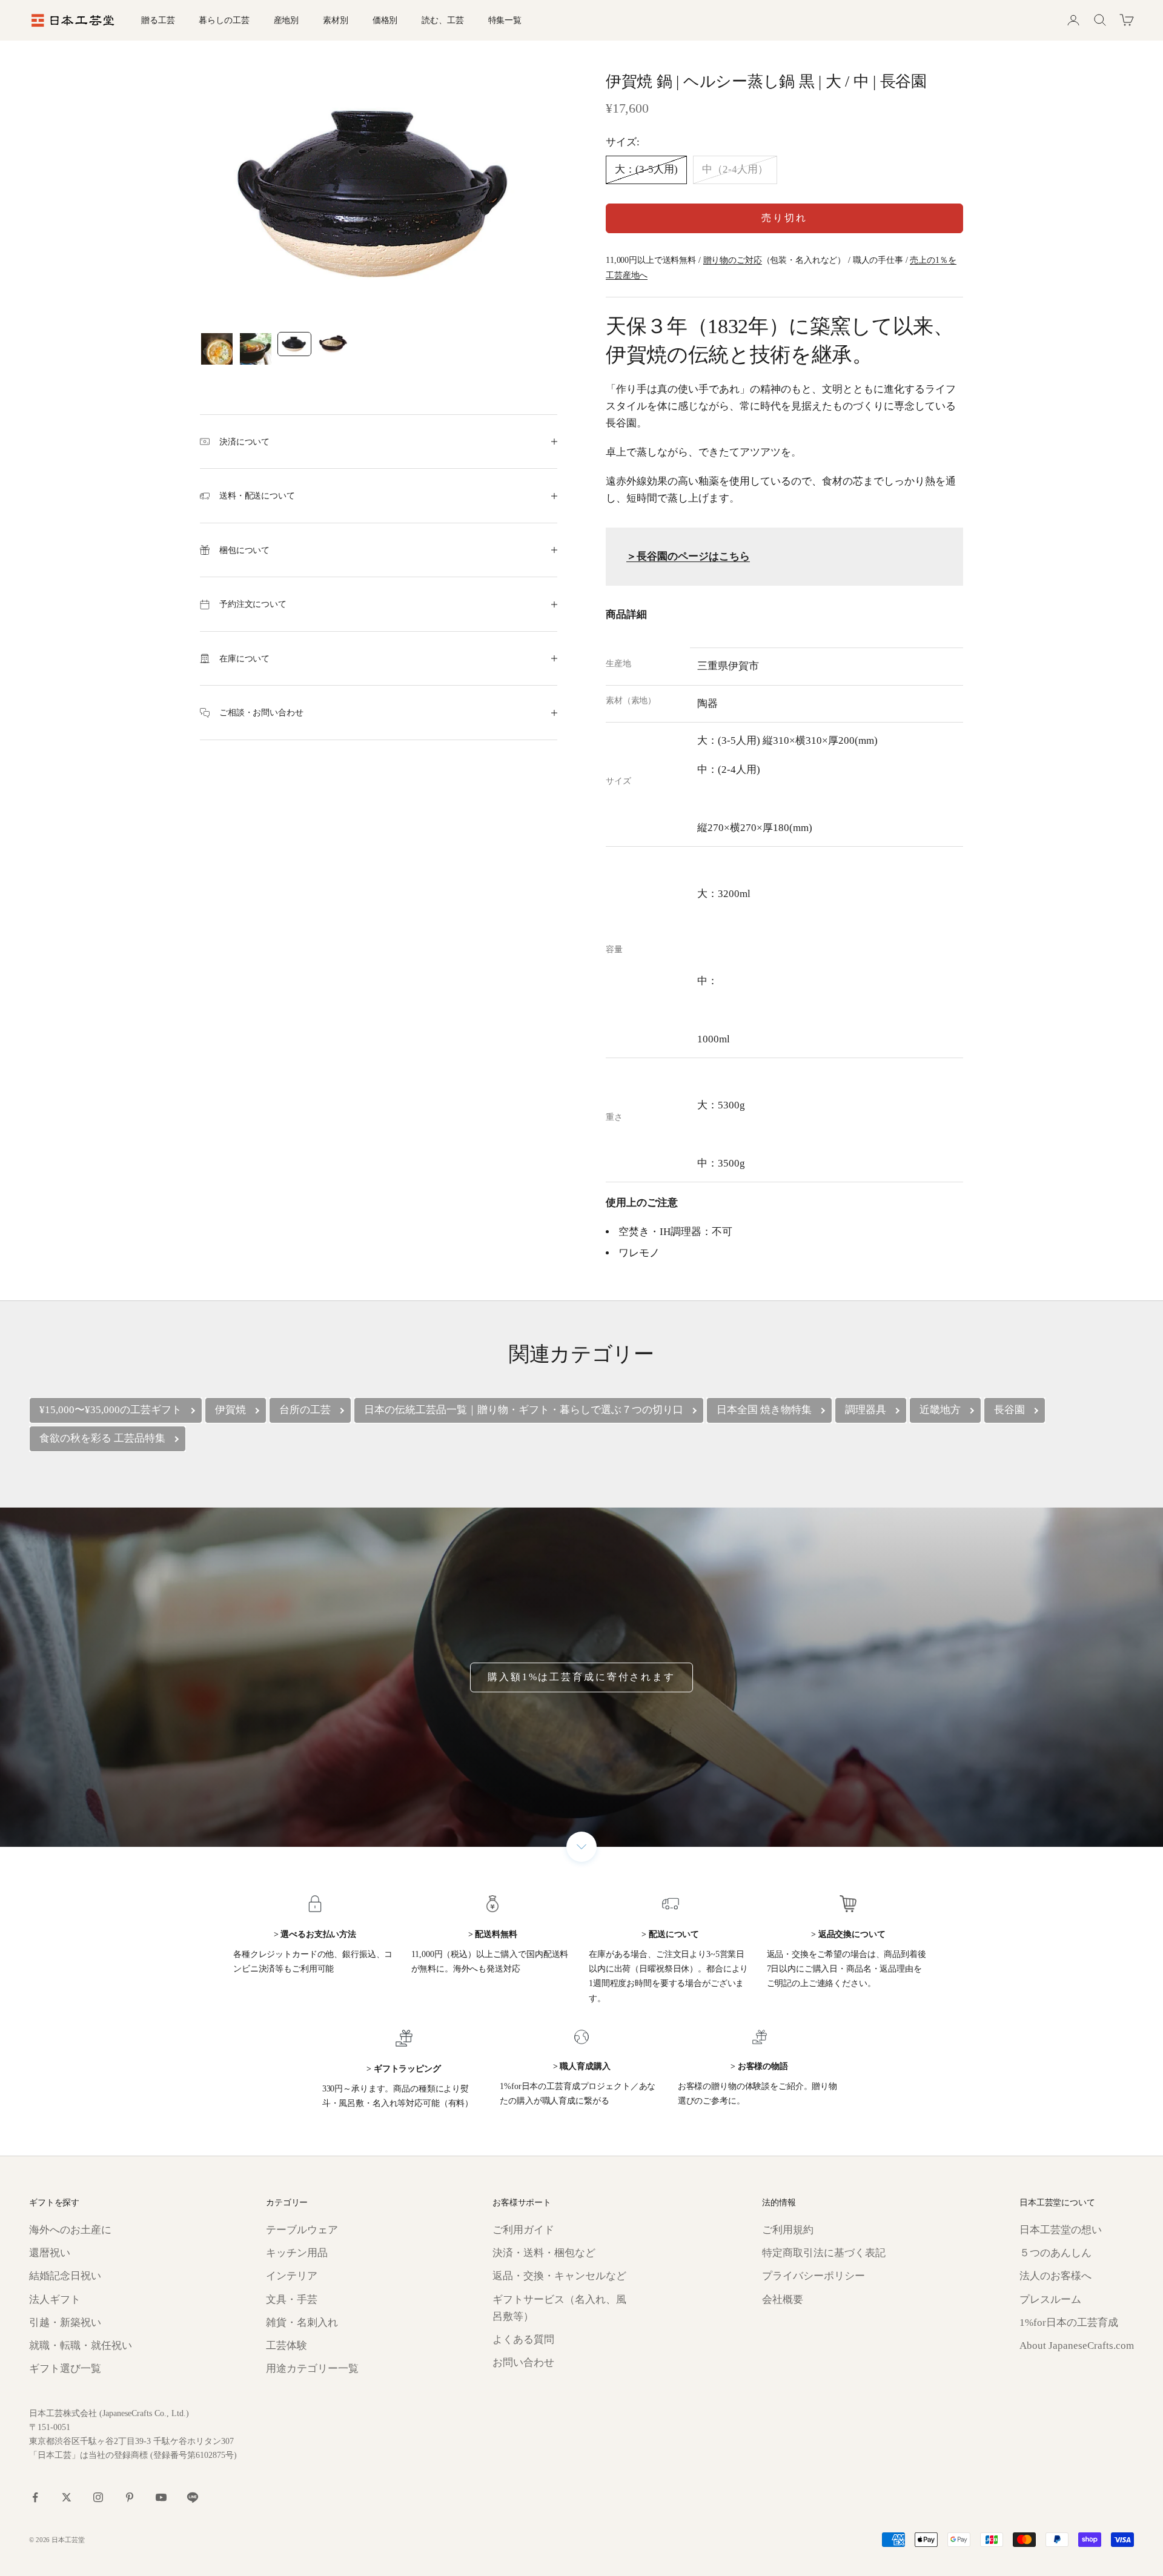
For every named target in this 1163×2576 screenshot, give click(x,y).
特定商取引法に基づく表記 (824, 2253)
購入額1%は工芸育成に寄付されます (581, 1677)
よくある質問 (523, 2339)
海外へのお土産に (70, 2230)
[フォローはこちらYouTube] (161, 2497)
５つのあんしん (1055, 2253)
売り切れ (784, 218)
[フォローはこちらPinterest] (130, 2497)
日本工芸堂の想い (1061, 2230)
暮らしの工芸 (224, 20)
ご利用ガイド (523, 2230)
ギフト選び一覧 (65, 2369)
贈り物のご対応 (733, 260)
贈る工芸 (158, 20)
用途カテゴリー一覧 (312, 2369)
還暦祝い (50, 2253)
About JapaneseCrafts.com (1077, 2346)
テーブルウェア (302, 2230)
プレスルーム (1050, 2300)
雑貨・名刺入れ (302, 2323)
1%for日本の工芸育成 (1069, 2323)
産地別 (287, 20)
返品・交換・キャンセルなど (559, 2276)
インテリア (292, 2276)
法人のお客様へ (1055, 2276)
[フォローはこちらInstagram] (98, 2497)
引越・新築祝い (65, 2323)
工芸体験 (287, 2346)
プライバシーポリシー (813, 2276)
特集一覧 (505, 20)
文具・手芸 (292, 2300)
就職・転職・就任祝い (81, 2346)
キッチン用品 (297, 2253)
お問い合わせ (523, 2362)
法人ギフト (55, 2300)
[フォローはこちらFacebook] (35, 2497)
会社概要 (783, 2300)
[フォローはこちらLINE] (193, 2497)
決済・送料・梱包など (544, 2253)
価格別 (385, 20)
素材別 (336, 20)
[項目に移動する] (217, 349)
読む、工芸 (442, 20)
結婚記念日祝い (65, 2276)
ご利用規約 (788, 2230)
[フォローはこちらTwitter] (67, 2497)
